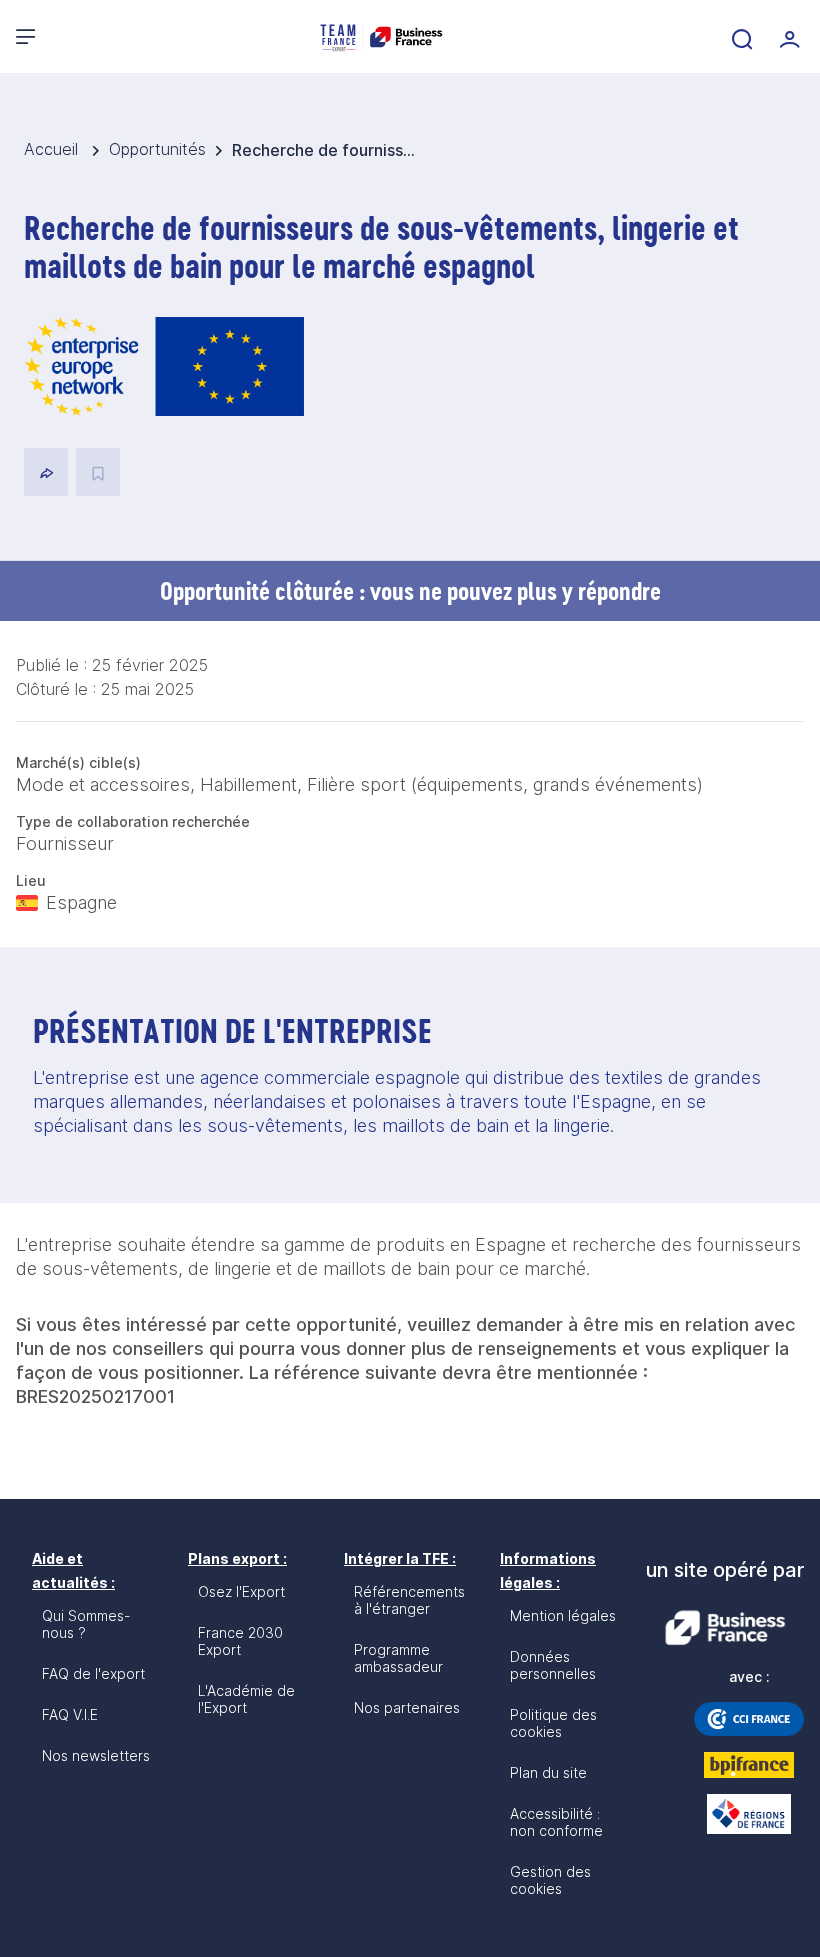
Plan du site (548, 1772)
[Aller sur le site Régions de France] (749, 1814)
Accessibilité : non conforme (556, 1822)
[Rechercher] (740, 37)
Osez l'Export (241, 1591)
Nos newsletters (96, 1755)
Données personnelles (553, 1665)
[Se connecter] (788, 37)
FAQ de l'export (93, 1673)
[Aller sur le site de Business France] (725, 1628)
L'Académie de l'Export (246, 1699)
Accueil (53, 149)
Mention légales (563, 1615)
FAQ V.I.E (70, 1714)
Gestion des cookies (550, 1880)
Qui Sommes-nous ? (86, 1624)
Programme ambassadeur (398, 1658)
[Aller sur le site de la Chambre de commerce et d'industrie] (749, 1719)
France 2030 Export (240, 1641)
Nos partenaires (407, 1707)
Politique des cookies (553, 1723)
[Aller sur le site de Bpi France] (749, 1765)
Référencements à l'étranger (409, 1600)
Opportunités (157, 149)
